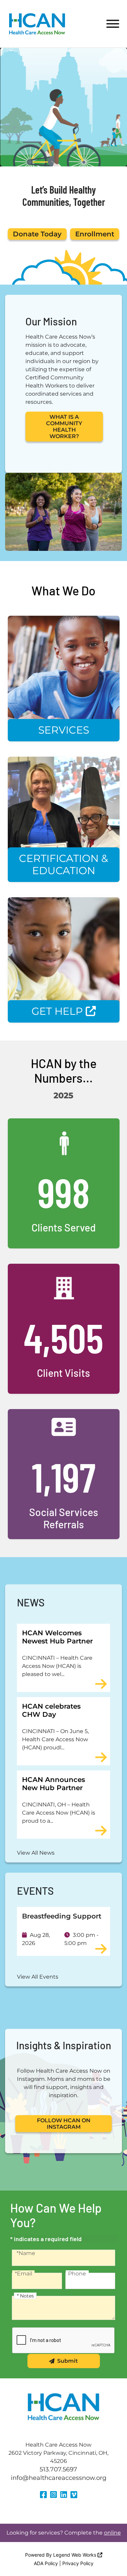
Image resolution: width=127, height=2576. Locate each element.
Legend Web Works (75, 2555)
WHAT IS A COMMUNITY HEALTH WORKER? (64, 427)
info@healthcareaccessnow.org (59, 2478)
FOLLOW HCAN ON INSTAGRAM (64, 2124)
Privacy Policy (78, 2563)
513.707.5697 (58, 2469)
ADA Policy (46, 2563)
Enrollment (95, 234)
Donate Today (37, 234)
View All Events (38, 1977)
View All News (36, 1853)
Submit (68, 2361)
